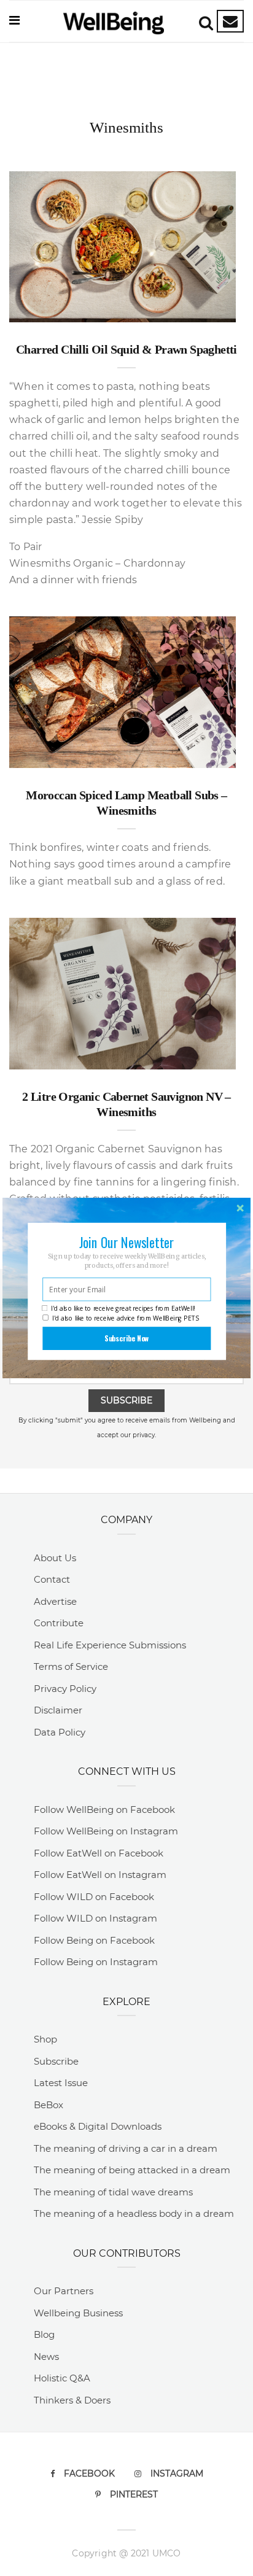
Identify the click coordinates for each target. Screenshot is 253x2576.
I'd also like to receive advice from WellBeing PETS (126, 1318)
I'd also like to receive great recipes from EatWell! (123, 1308)
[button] (126, 1242)
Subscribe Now (127, 1338)
